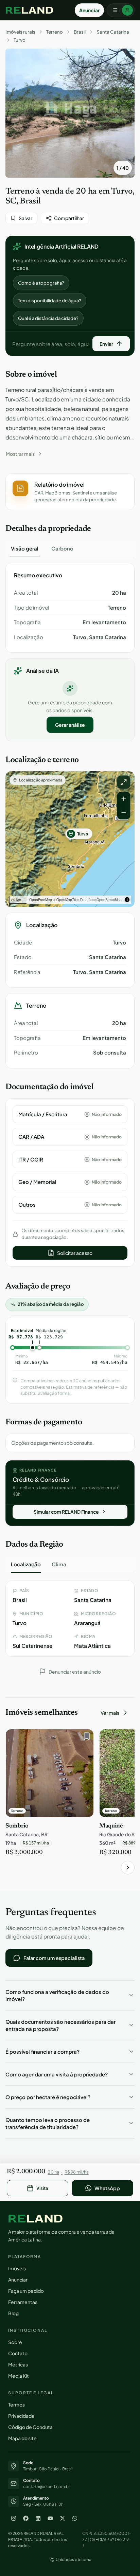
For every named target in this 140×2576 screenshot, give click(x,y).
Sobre (15, 2342)
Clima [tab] (59, 1564)
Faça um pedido (26, 2291)
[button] (70, 492)
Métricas (18, 2364)
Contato (18, 2353)
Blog (13, 2313)
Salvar (25, 218)
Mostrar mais (20, 454)
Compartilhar (69, 218)
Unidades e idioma (74, 2560)
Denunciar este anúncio (75, 1672)
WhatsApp (107, 2188)
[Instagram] (14, 2518)
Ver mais (110, 1713)
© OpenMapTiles (66, 900)
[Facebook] (26, 2518)
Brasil (80, 32)
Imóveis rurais (20, 32)
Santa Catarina (113, 32)
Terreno (55, 32)
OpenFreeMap (41, 900)
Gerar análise (70, 725)
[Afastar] (124, 812)
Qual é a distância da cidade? (48, 318)
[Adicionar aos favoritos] (85, 1738)
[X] (63, 2518)
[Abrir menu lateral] (121, 10)
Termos (16, 2404)
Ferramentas (23, 2302)
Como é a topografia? (41, 283)
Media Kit (19, 2376)
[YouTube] (50, 2518)
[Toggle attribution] (127, 900)
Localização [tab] (26, 1564)
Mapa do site (22, 2438)
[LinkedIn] (38, 2518)
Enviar (106, 344)
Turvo (20, 40)
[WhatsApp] (75, 2518)
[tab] (25, 548)
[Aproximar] (124, 799)
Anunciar (89, 10)
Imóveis (17, 2268)
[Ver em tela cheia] (124, 782)
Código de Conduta (30, 2427)
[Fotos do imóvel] (70, 113)
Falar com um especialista (54, 1958)
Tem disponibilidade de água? (50, 301)
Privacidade (21, 2416)
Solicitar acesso (75, 1253)
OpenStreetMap (109, 900)
